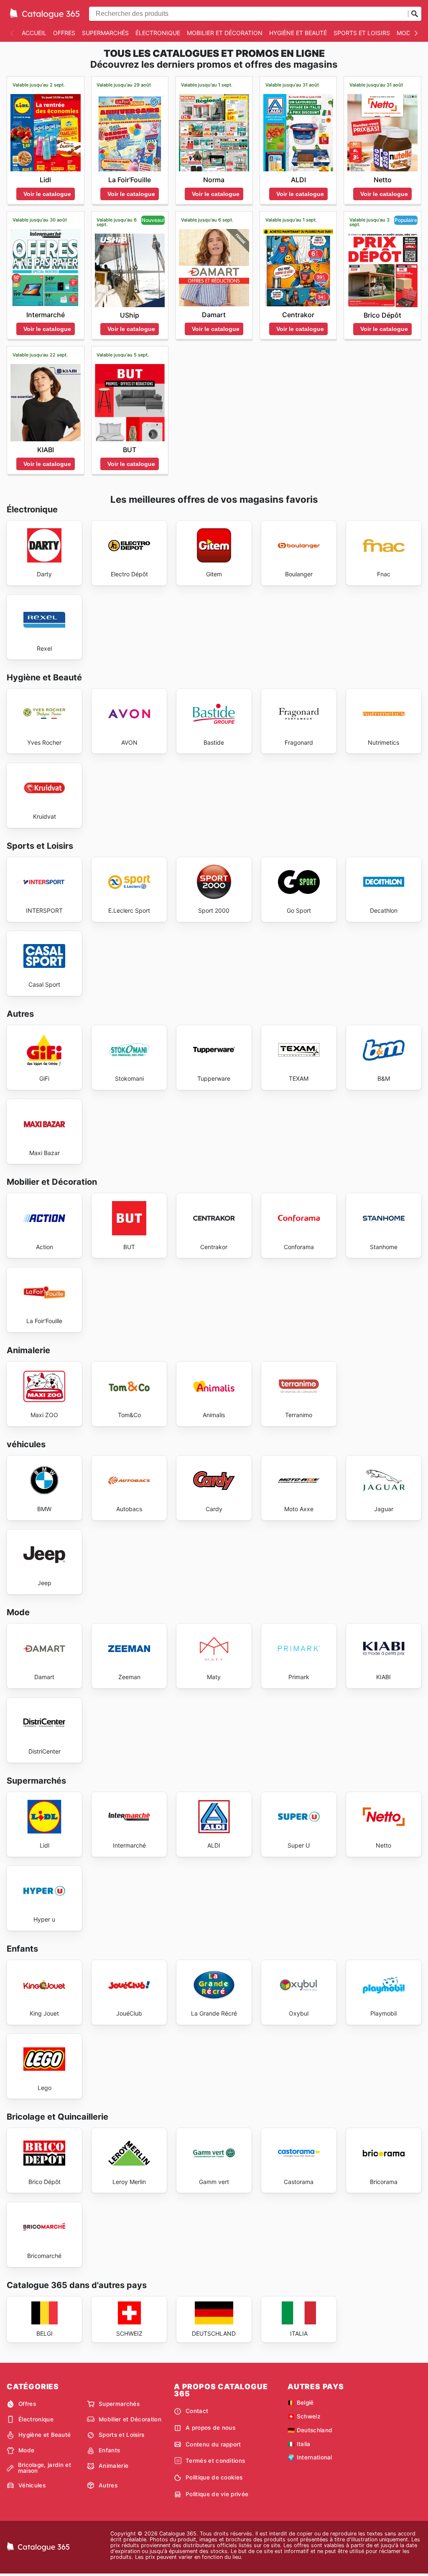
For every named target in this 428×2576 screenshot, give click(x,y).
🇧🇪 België (301, 2403)
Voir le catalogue (47, 194)
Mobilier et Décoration (225, 33)
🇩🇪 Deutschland (310, 2430)
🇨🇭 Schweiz (304, 2416)
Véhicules (32, 2485)
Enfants (109, 2450)
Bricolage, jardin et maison (45, 2468)
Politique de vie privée (217, 2494)
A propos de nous (210, 2428)
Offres (64, 33)
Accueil (34, 33)
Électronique (158, 33)
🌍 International (310, 2457)
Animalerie (113, 2466)
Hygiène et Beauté (298, 33)
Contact (197, 2411)
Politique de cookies (214, 2477)
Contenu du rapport (213, 2444)
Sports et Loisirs (362, 33)
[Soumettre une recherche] (415, 14)
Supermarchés (105, 33)
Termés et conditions (215, 2461)
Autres (108, 2485)
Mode (405, 33)
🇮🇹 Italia (299, 2444)
